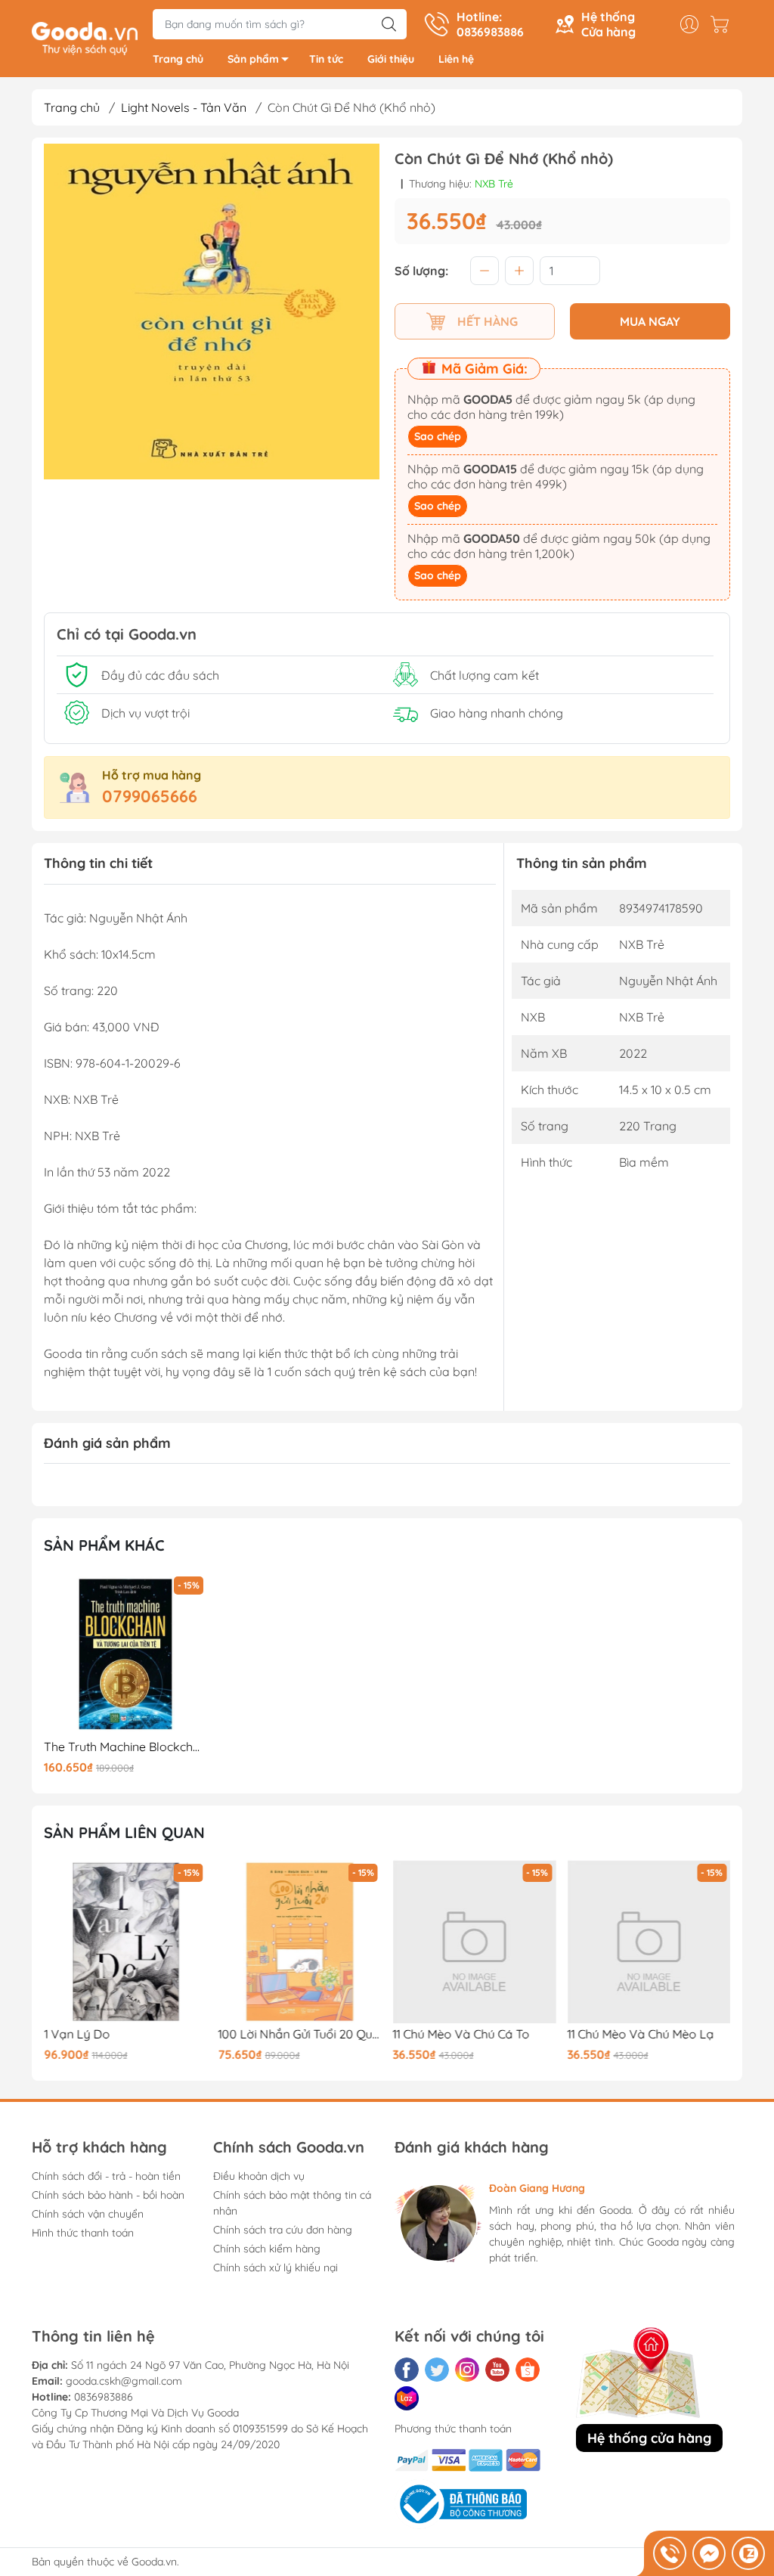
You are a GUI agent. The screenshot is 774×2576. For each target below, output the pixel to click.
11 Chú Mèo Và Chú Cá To (461, 2034)
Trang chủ (178, 59)
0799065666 (150, 796)
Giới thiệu (391, 59)
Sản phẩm (253, 59)
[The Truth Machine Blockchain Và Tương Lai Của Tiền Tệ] (125, 1654)
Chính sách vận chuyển (88, 2214)
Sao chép (438, 436)
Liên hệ (456, 59)
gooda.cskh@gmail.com (124, 2381)
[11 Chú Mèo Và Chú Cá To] (475, 1942)
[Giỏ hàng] (723, 24)
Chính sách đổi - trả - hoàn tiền (106, 2176)
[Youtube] (497, 2370)
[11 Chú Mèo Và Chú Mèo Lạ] (649, 1942)
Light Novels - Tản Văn (184, 107)
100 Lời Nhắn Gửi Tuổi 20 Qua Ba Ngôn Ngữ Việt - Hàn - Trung (300, 2034)
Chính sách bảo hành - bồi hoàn (108, 2195)
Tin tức (326, 59)
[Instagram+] (467, 2370)
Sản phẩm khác (104, 1545)
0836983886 (104, 2397)
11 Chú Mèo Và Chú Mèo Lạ (640, 2034)
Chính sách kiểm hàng (267, 2249)
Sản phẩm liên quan (124, 1832)
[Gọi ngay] (670, 2553)
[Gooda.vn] (85, 37)
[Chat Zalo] (748, 2553)
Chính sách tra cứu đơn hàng (283, 2230)
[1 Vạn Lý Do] (125, 1942)
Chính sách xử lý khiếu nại (276, 2268)
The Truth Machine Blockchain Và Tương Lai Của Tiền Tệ (125, 1747)
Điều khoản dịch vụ (259, 2176)
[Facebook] (407, 2370)
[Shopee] (528, 2370)
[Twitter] (437, 2370)
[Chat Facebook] (709, 2553)
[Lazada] (407, 2398)
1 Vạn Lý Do (77, 2034)
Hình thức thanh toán (83, 2233)
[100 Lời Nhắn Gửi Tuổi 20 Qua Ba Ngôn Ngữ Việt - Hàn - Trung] (300, 1942)
